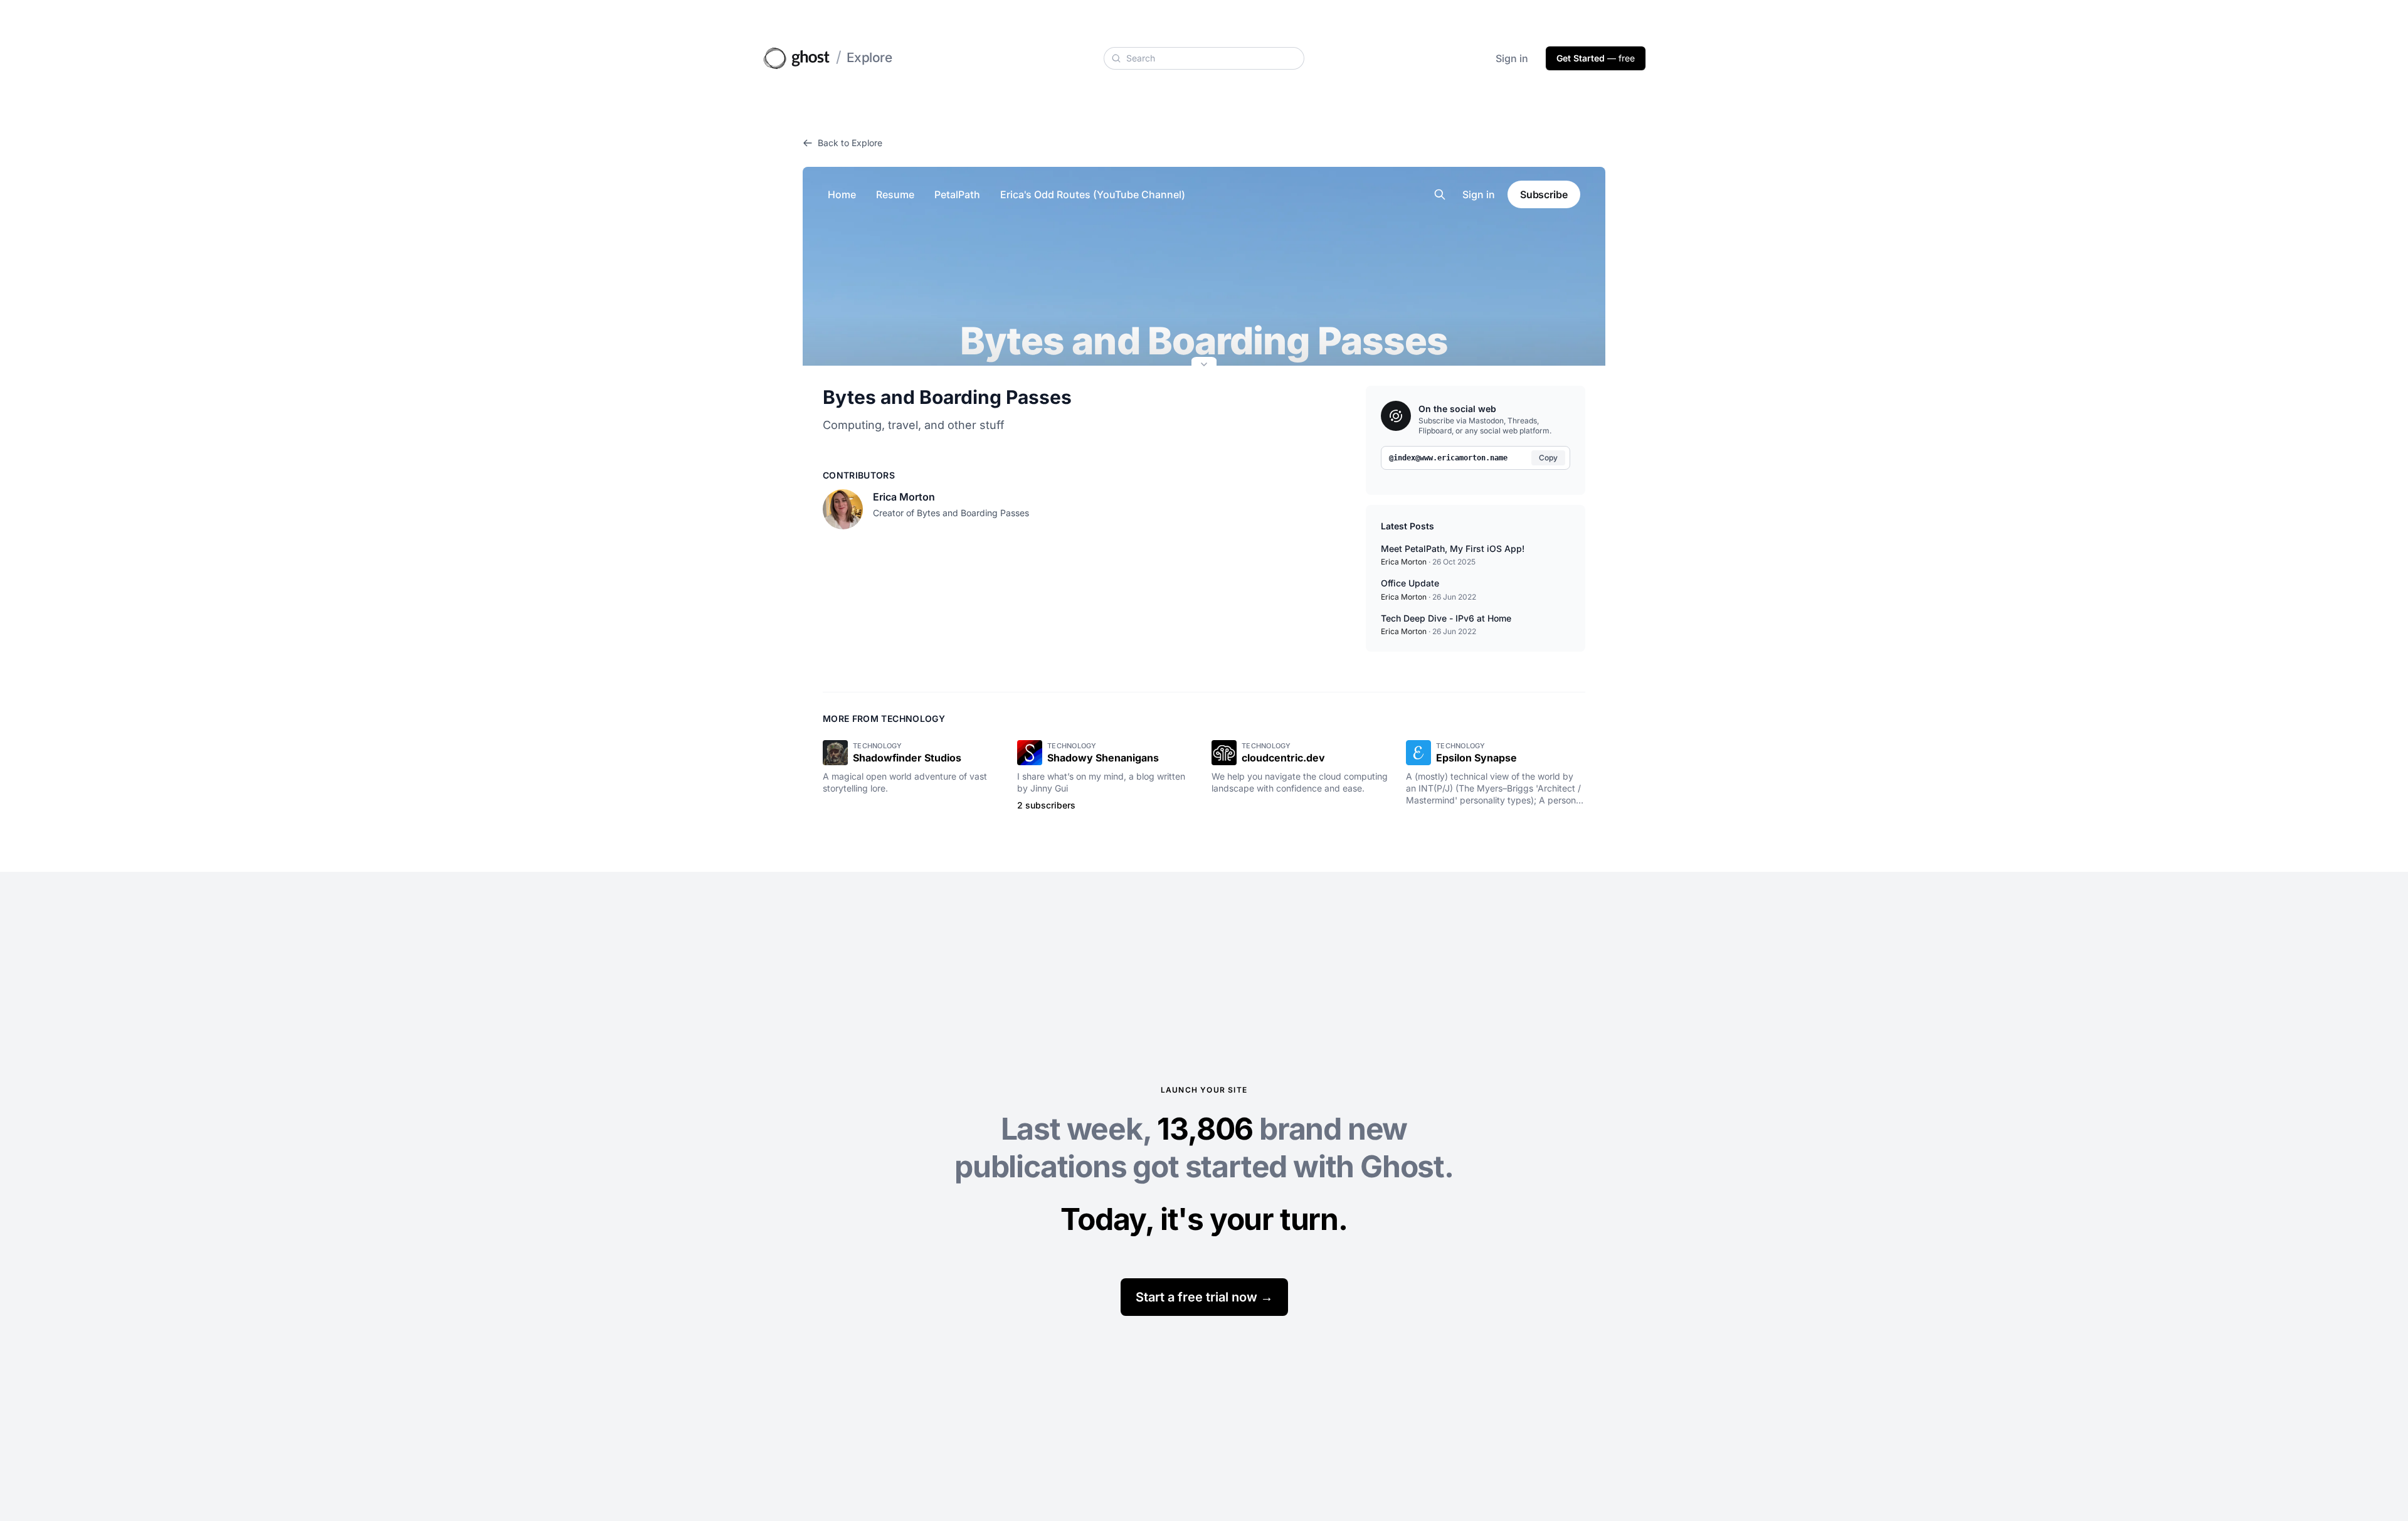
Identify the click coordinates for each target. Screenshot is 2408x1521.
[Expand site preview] (1204, 366)
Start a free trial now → (1204, 1297)
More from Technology (884, 718)
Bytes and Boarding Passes (947, 397)
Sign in (1512, 58)
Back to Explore (850, 143)
